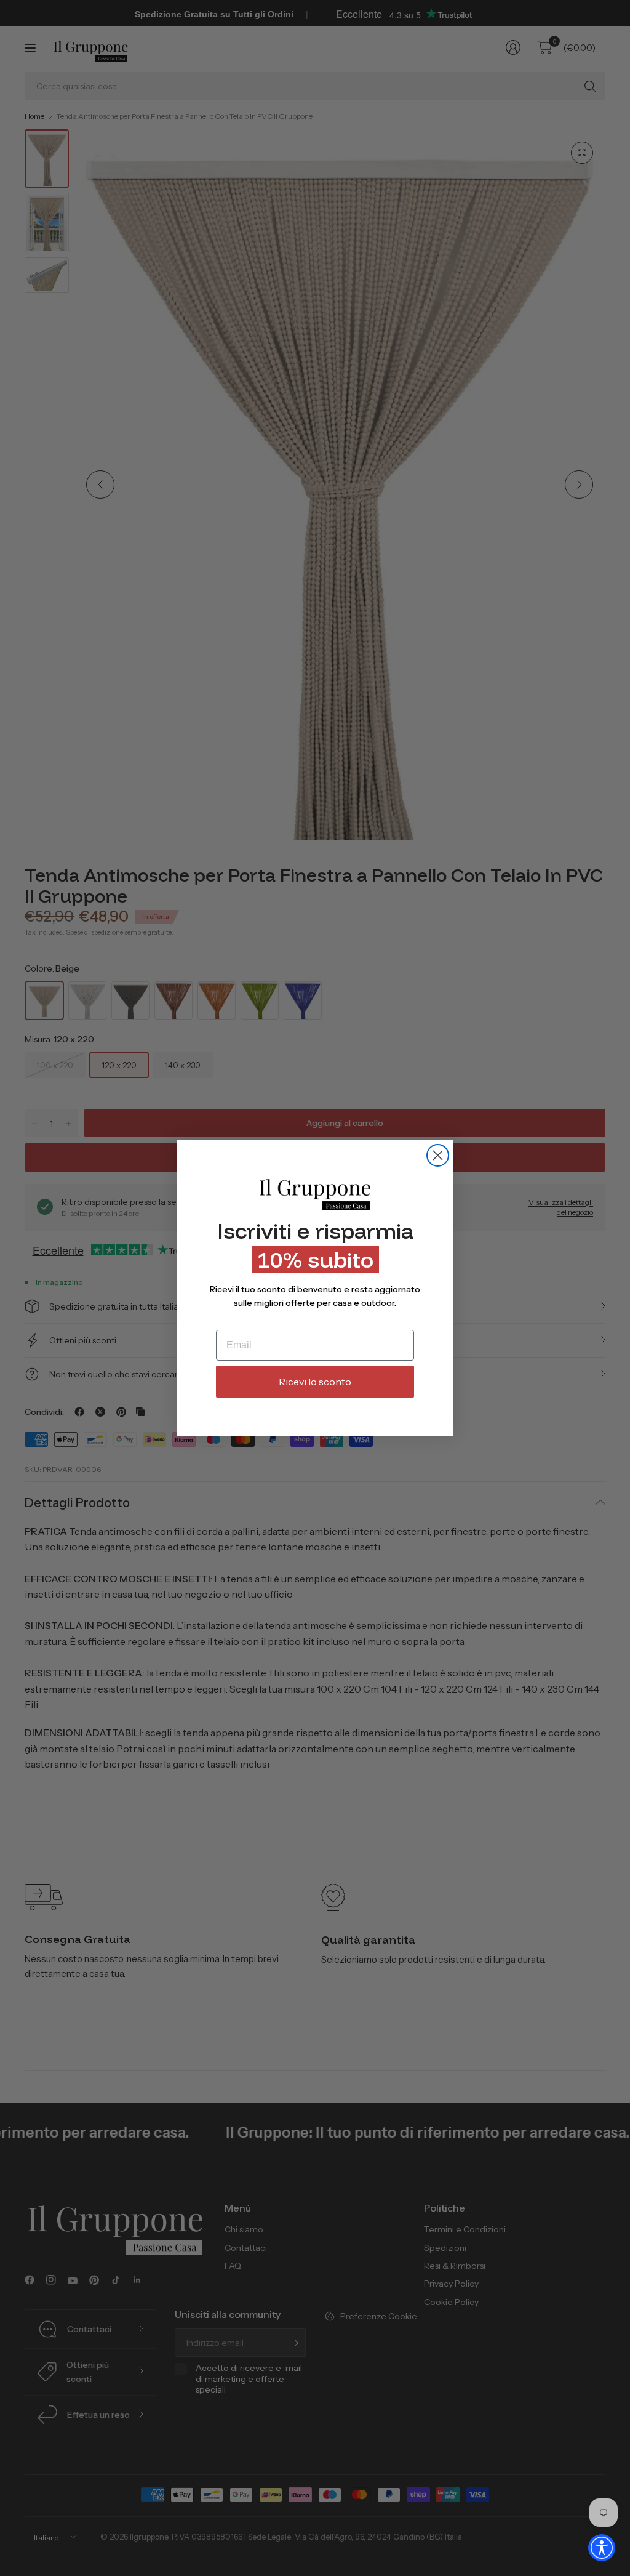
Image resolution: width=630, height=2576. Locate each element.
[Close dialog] (438, 1155)
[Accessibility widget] (602, 2548)
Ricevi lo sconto (315, 1382)
